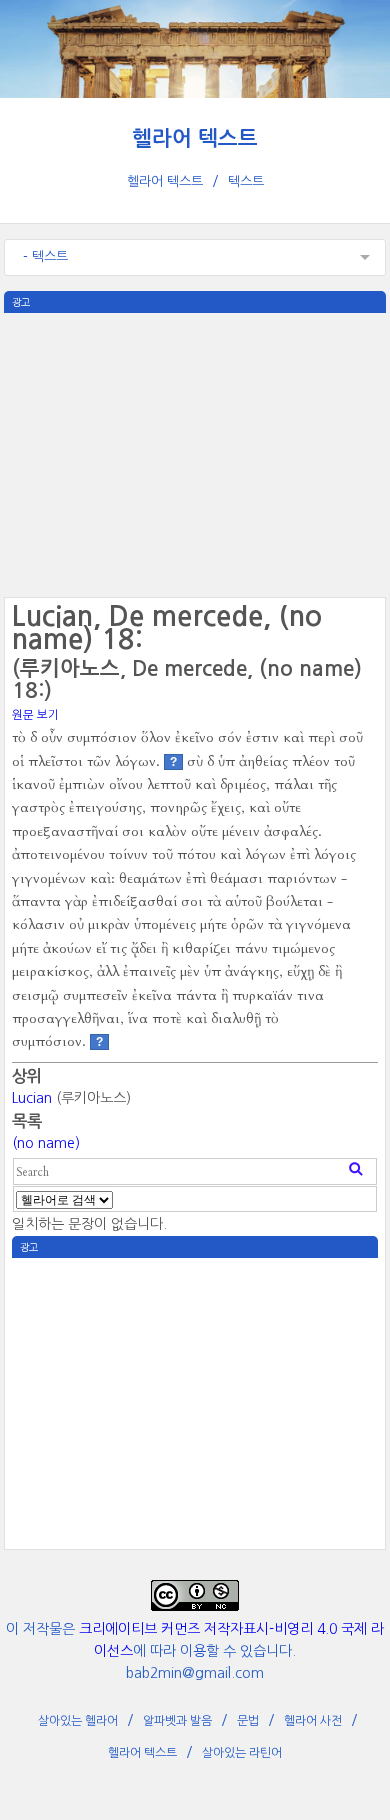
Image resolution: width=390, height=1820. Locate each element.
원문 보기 (35, 715)
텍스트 (246, 181)
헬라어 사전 (313, 1721)
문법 (248, 1721)
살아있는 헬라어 (78, 1721)
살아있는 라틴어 (242, 1753)
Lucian (32, 1098)
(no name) (46, 1143)
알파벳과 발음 (177, 1721)
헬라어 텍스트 (195, 138)
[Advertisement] (195, 453)
